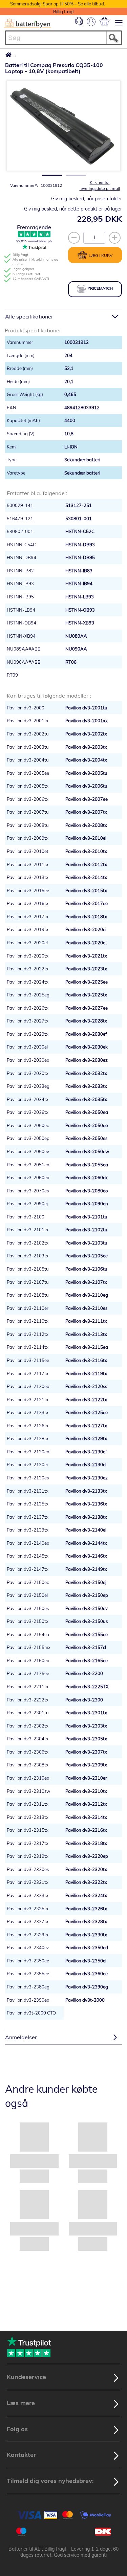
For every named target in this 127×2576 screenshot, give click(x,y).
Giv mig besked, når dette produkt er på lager (73, 209)
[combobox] (63, 38)
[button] (50, 173)
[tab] (63, 316)
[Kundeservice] (79, 24)
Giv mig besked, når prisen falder (87, 199)
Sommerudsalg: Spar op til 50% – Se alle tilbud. (58, 4)
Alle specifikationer (29, 316)
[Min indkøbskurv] (104, 21)
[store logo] (28, 23)
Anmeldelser (21, 2037)
